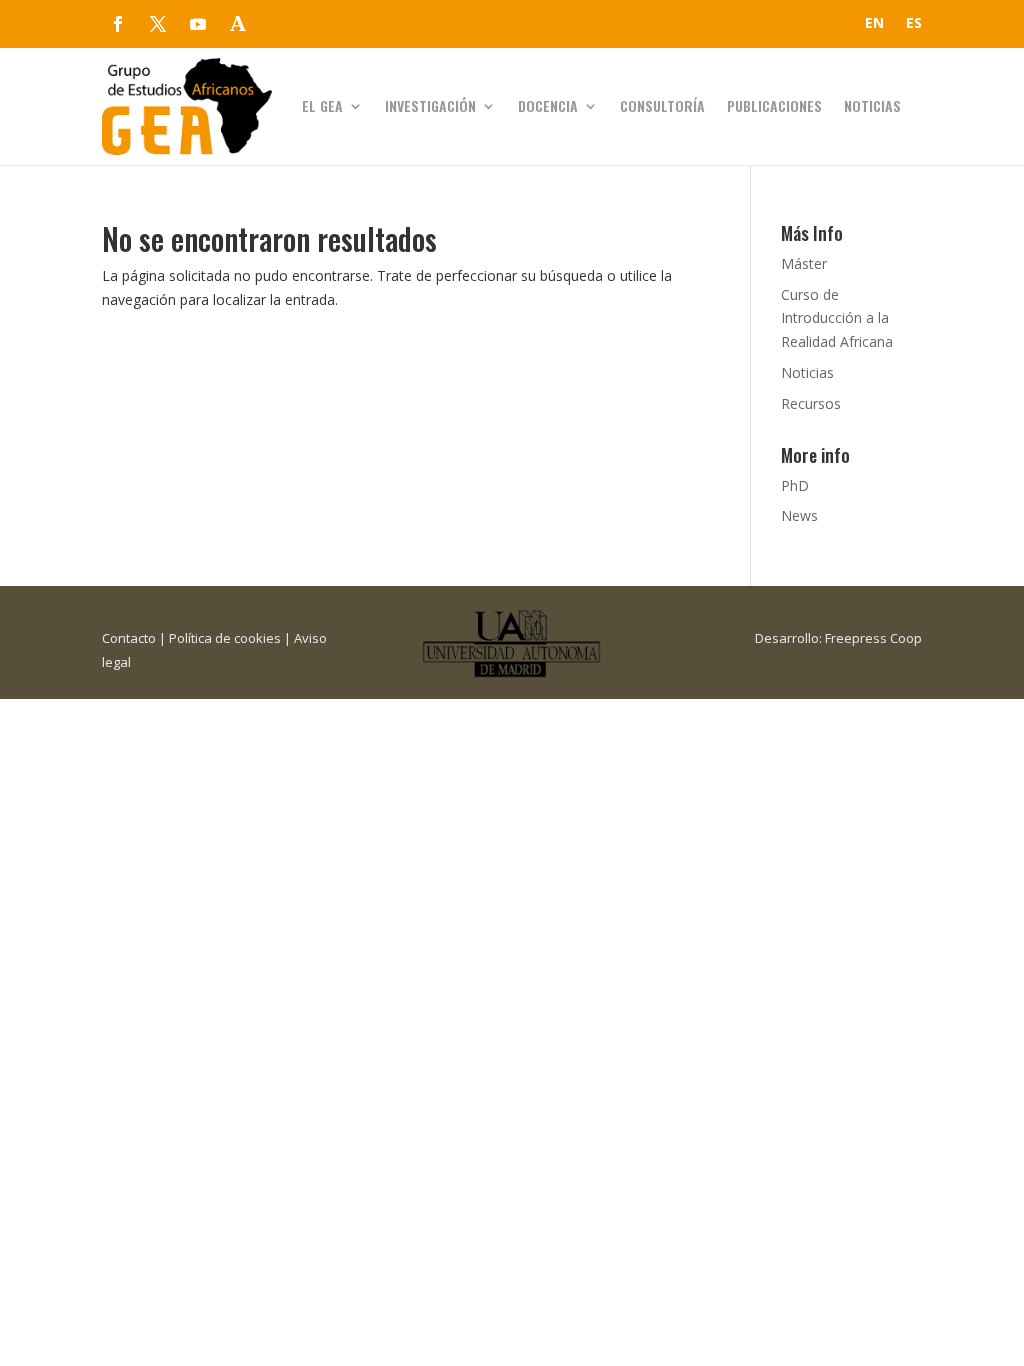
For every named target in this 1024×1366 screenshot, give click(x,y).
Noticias (872, 105)
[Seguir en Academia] (238, 24)
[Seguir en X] (158, 24)
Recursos (811, 403)
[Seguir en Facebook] (118, 24)
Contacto (129, 638)
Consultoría (662, 105)
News (799, 515)
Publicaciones (774, 105)
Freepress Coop (873, 638)
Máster (804, 263)
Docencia (548, 105)
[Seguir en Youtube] (198, 24)
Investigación (430, 105)
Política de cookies (225, 638)
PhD (795, 485)
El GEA (322, 105)
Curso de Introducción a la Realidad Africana (837, 318)
